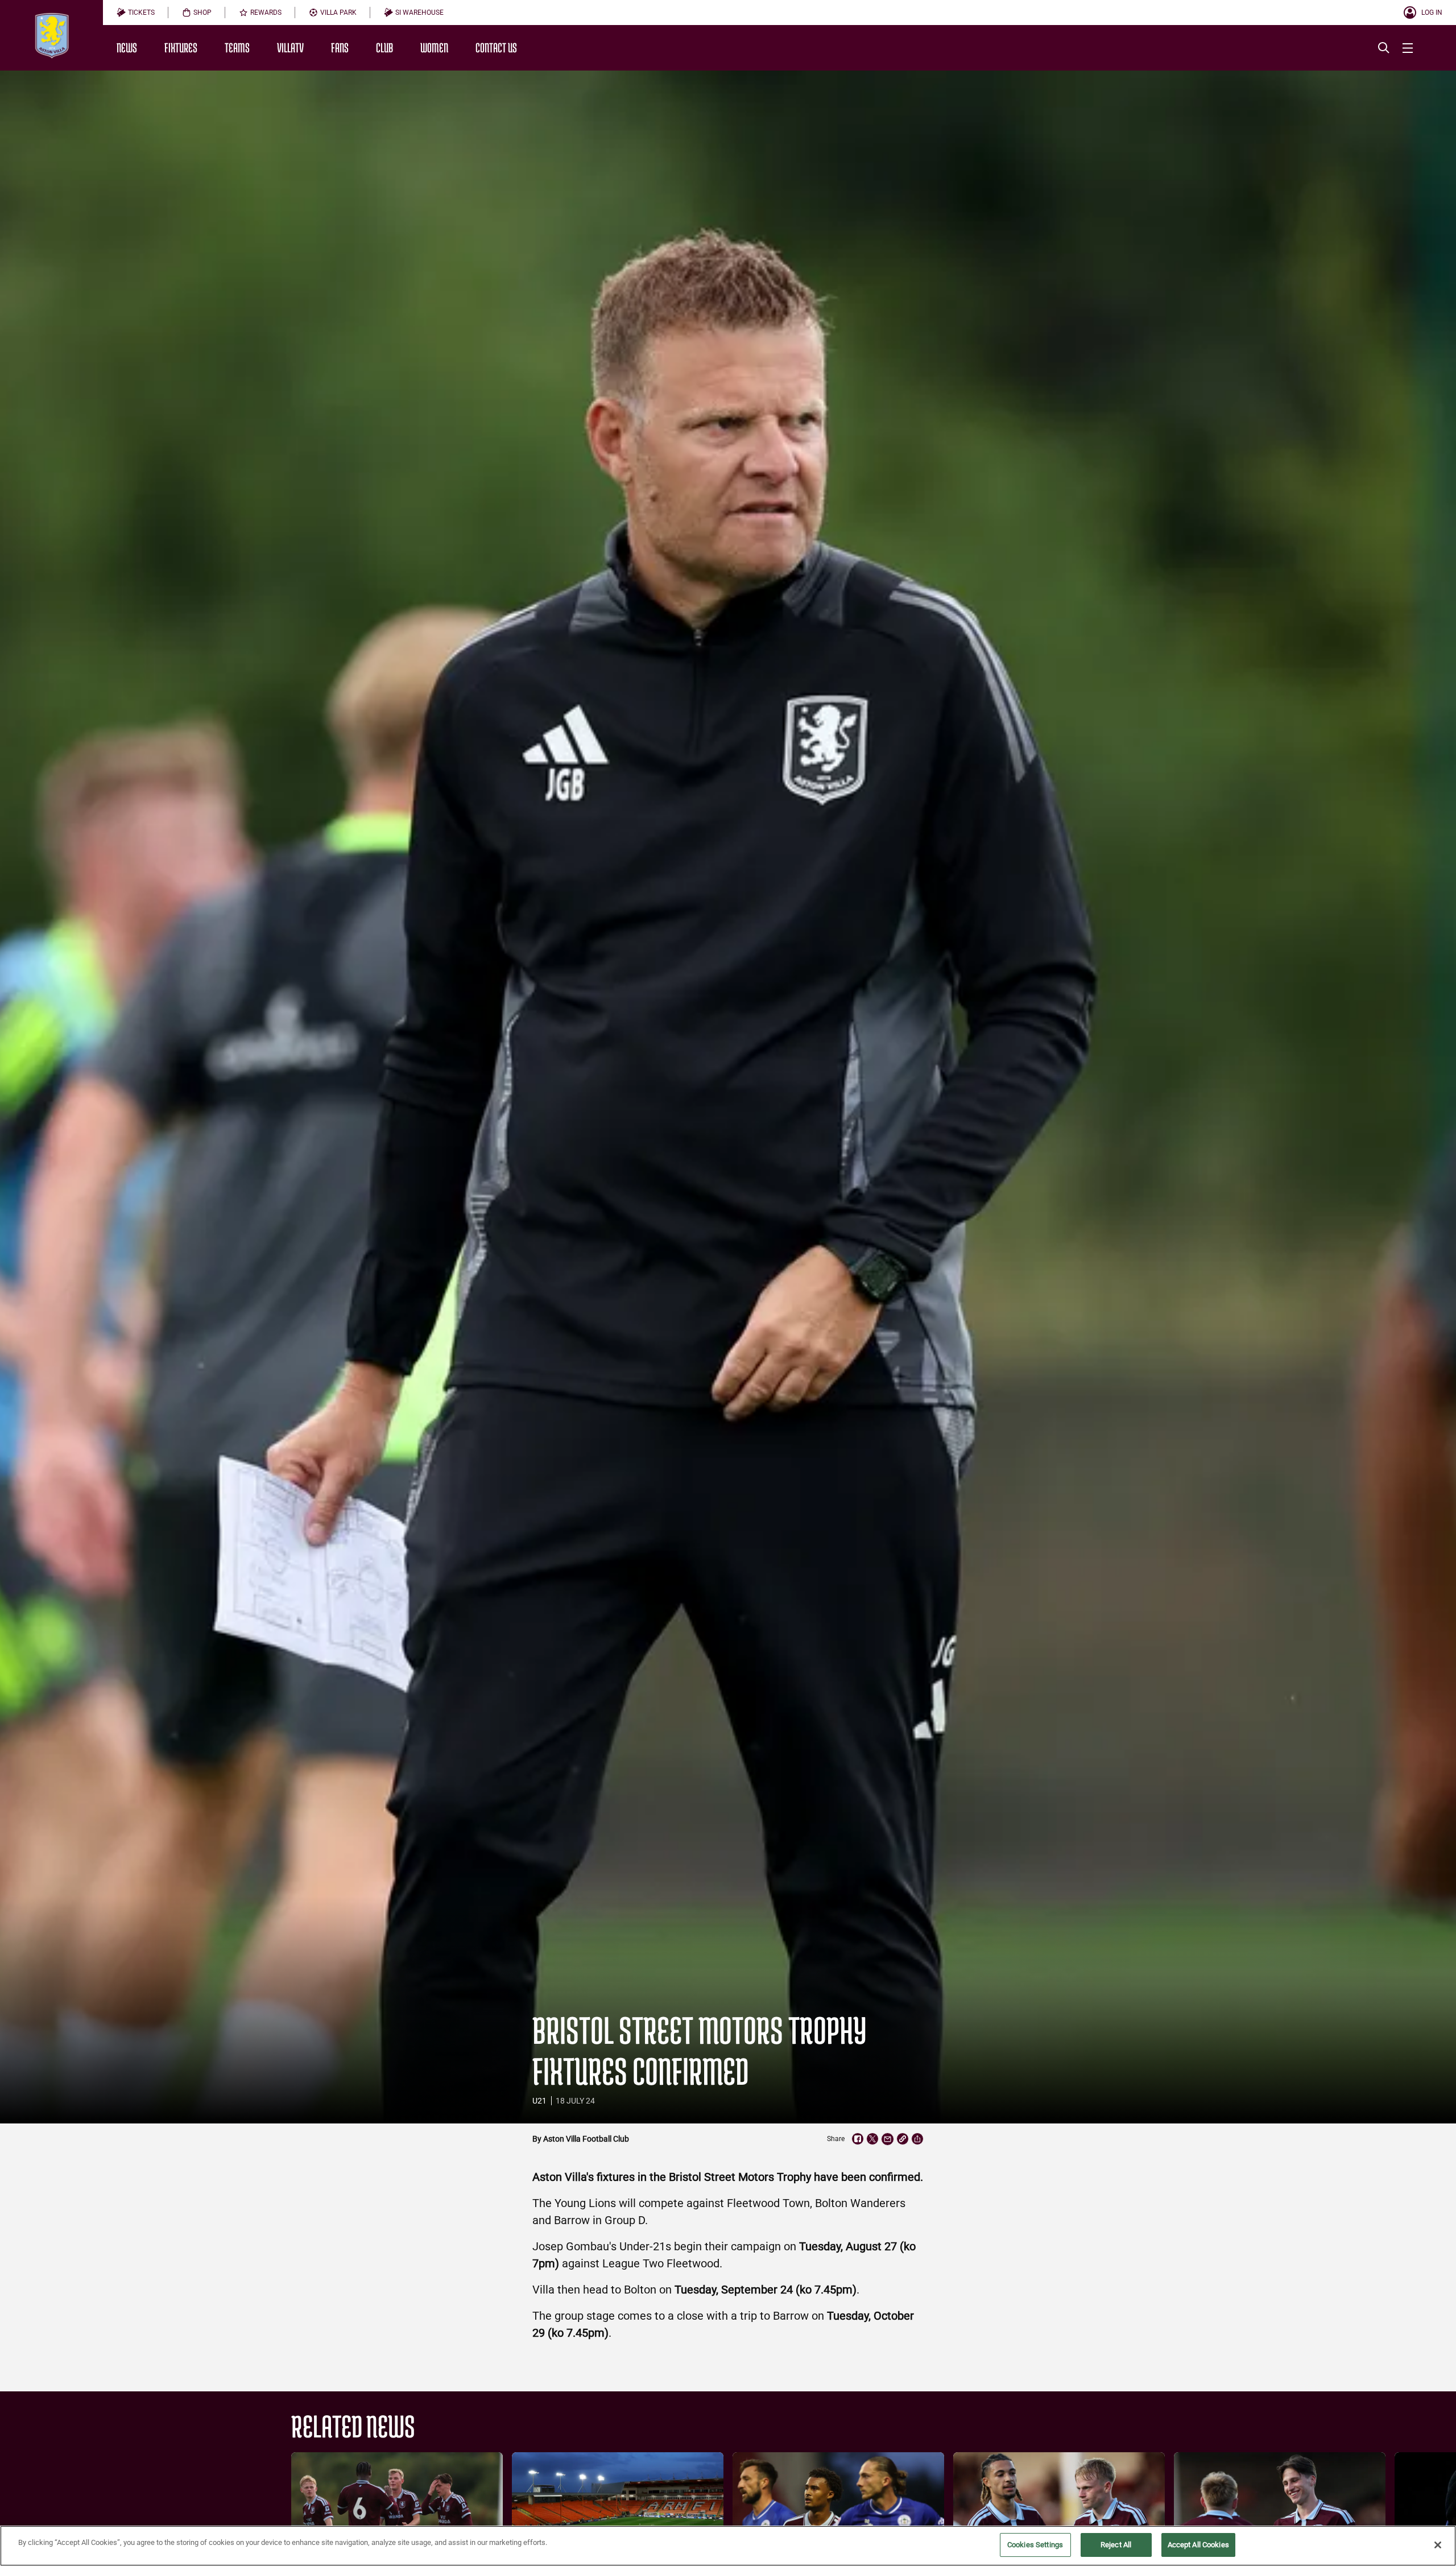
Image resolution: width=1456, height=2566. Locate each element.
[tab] (136, 13)
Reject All (1116, 2545)
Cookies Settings (1035, 2545)
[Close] (1438, 2545)
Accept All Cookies (1198, 2545)
